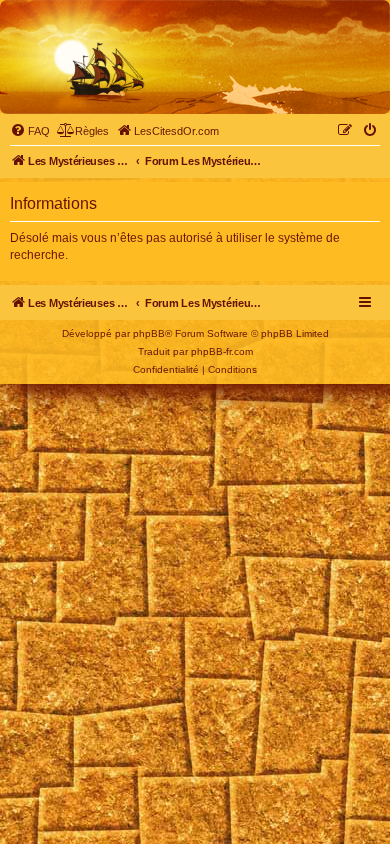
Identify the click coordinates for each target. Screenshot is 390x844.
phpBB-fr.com (222, 351)
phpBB (149, 333)
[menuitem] (30, 131)
